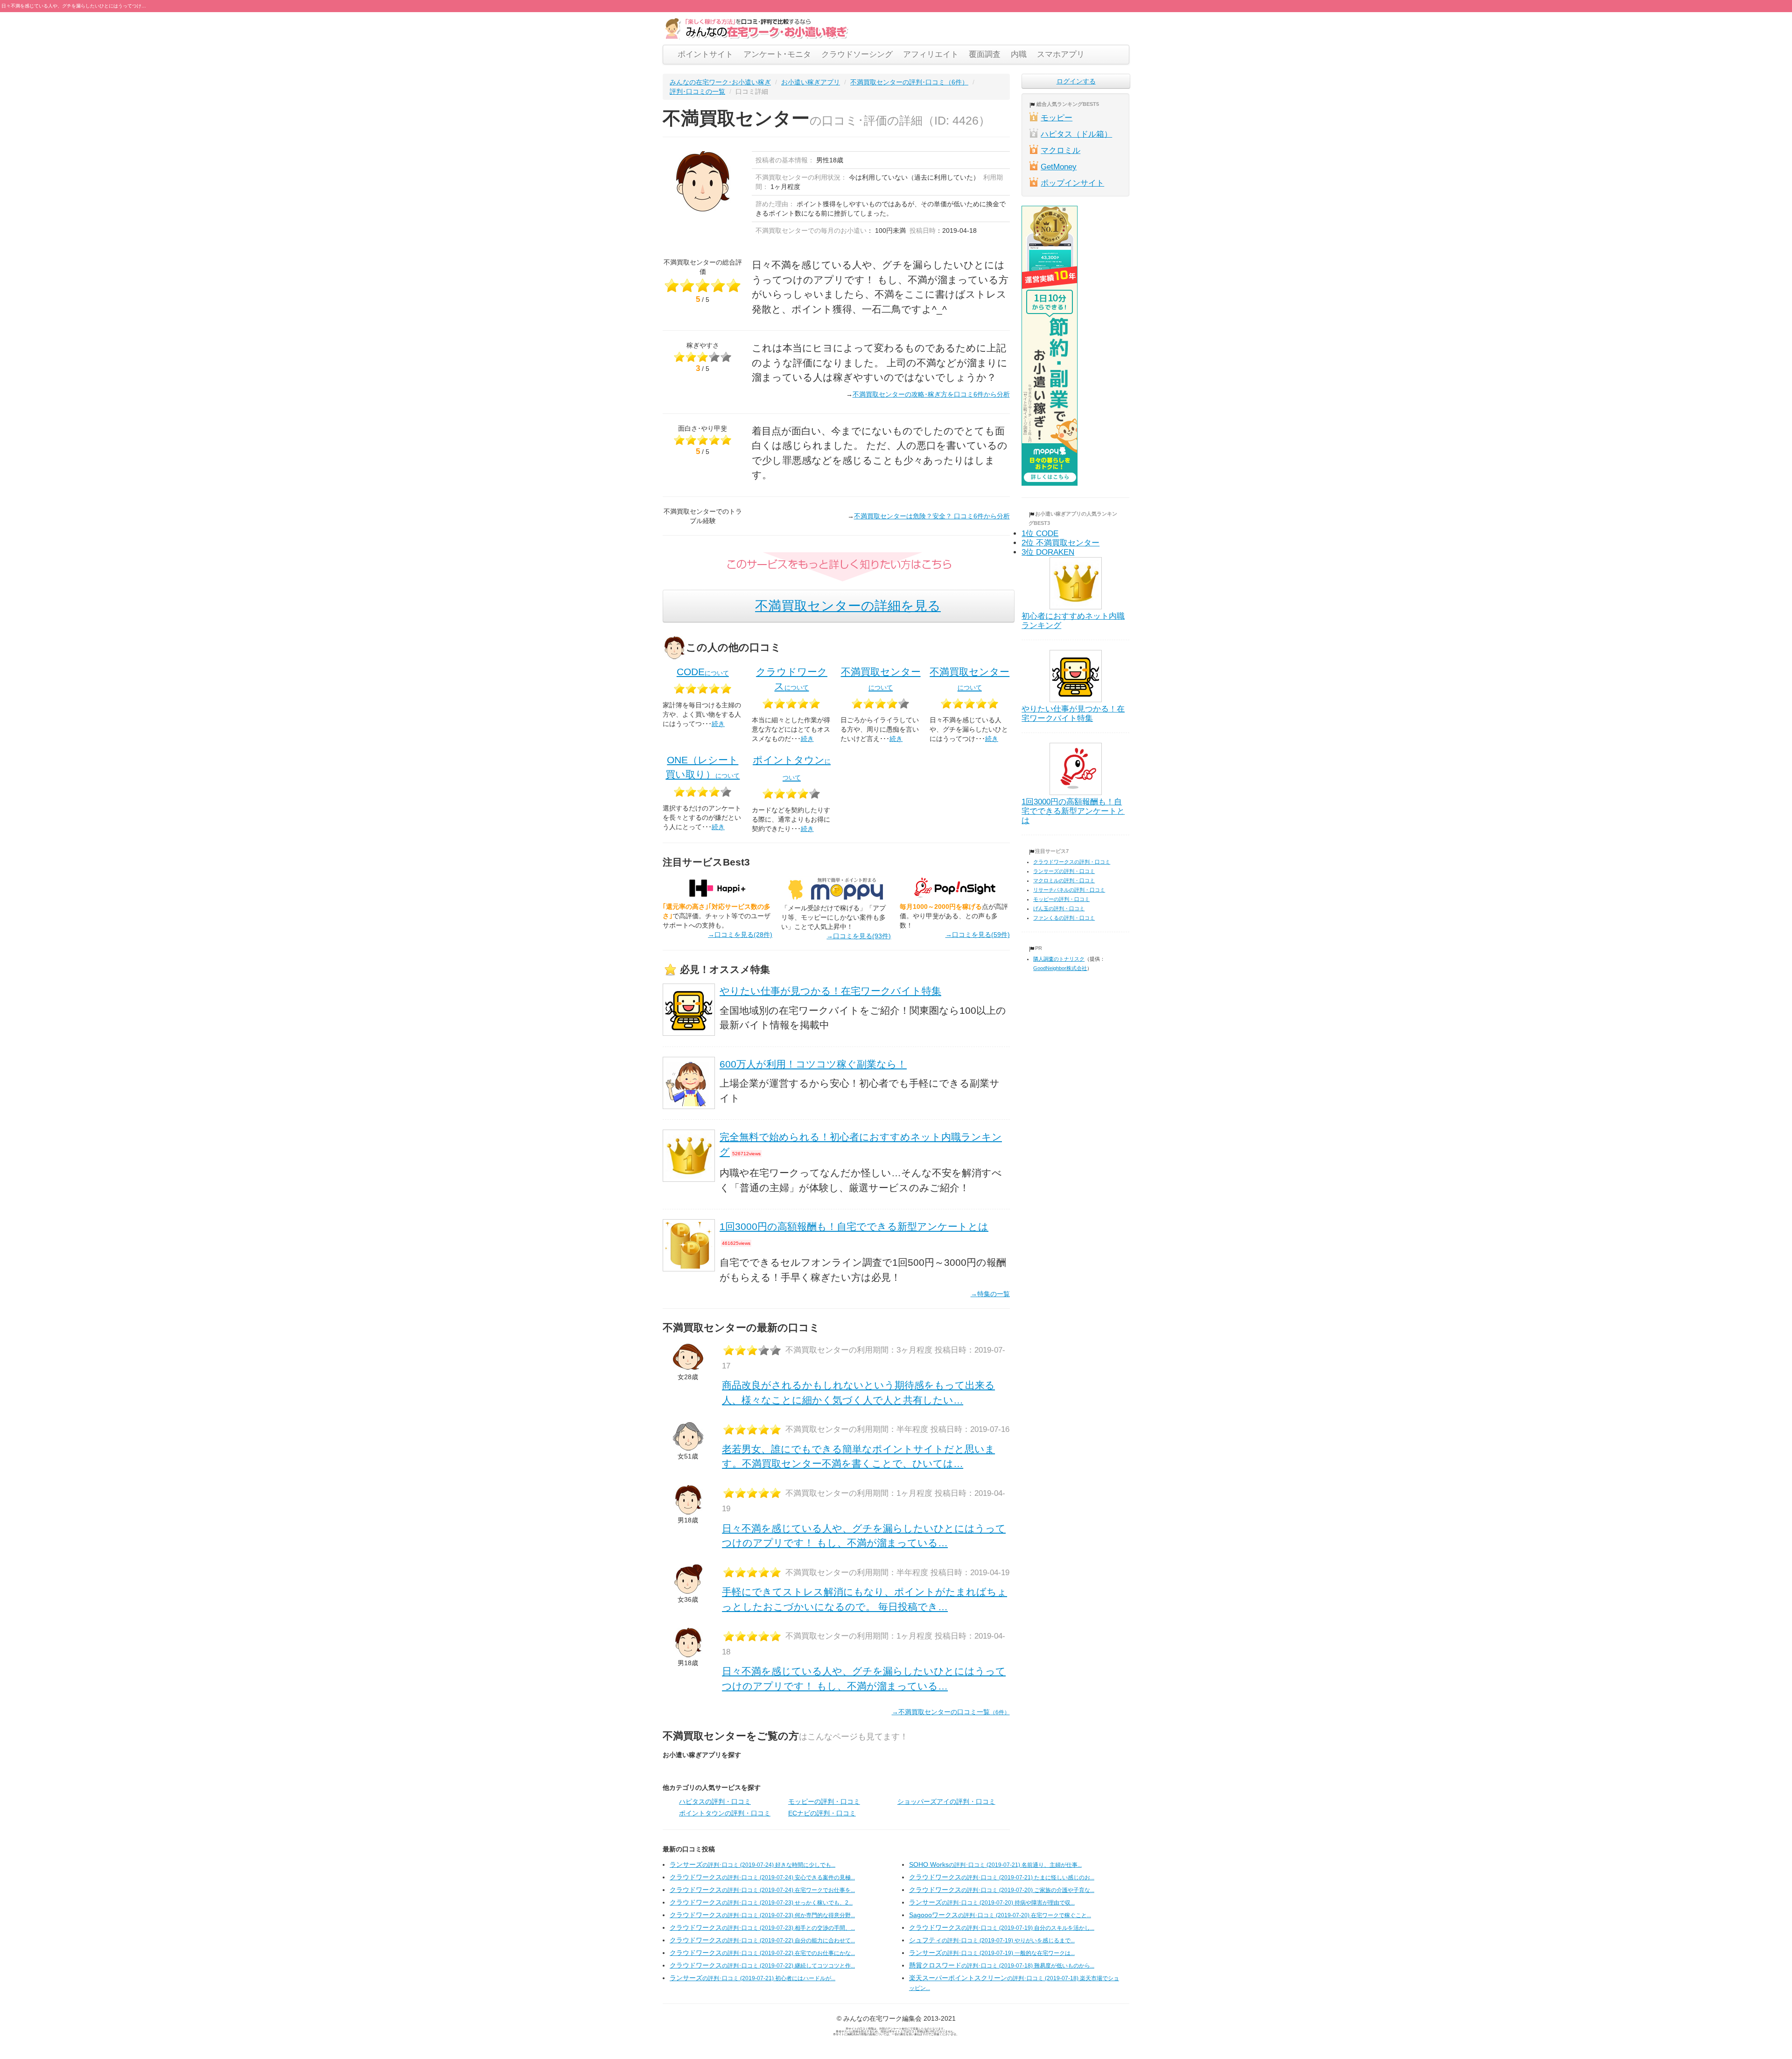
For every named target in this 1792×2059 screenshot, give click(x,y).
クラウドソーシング (857, 54)
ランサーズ (752, 1864)
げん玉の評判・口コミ (1059, 908)
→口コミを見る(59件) (978, 935)
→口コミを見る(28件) (740, 935)
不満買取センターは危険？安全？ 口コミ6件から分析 (932, 516)
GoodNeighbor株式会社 (1060, 968)
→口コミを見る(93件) (859, 936)
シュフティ (992, 1940)
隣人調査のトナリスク (1059, 959)
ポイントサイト (705, 54)
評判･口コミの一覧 (697, 91)
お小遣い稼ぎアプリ (811, 82)
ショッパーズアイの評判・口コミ (946, 1801)
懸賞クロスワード (1002, 1965)
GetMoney (1059, 167)
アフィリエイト (931, 54)
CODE (703, 672)
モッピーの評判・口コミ (824, 1801)
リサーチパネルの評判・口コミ (1069, 890)
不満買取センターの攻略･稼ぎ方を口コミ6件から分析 (931, 394)
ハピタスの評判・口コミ (715, 1801)
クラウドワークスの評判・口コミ (1072, 862)
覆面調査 (985, 54)
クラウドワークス (762, 1877)
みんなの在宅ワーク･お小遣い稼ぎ (720, 82)
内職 (1019, 54)
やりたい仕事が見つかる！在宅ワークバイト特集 (830, 991)
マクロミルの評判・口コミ (1064, 880)
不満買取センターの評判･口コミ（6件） (909, 82)
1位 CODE (1040, 534)
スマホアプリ (1061, 54)
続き (718, 724)
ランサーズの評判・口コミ (1064, 871)
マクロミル (1060, 150)
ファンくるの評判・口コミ (1064, 918)
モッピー (1057, 118)
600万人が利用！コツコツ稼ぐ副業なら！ (813, 1064)
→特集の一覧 (990, 1294)
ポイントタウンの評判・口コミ (725, 1813)
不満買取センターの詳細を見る (848, 606)
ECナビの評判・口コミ (822, 1813)
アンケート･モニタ (777, 54)
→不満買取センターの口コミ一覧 (951, 1712)
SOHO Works (995, 1864)
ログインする (1076, 81)
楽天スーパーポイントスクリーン (1014, 1983)
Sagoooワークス (1000, 1915)
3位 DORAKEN (1048, 552)
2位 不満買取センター (1060, 543)
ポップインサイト (1072, 183)
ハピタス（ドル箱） (1076, 134)
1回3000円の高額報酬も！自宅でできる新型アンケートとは (854, 1226)
